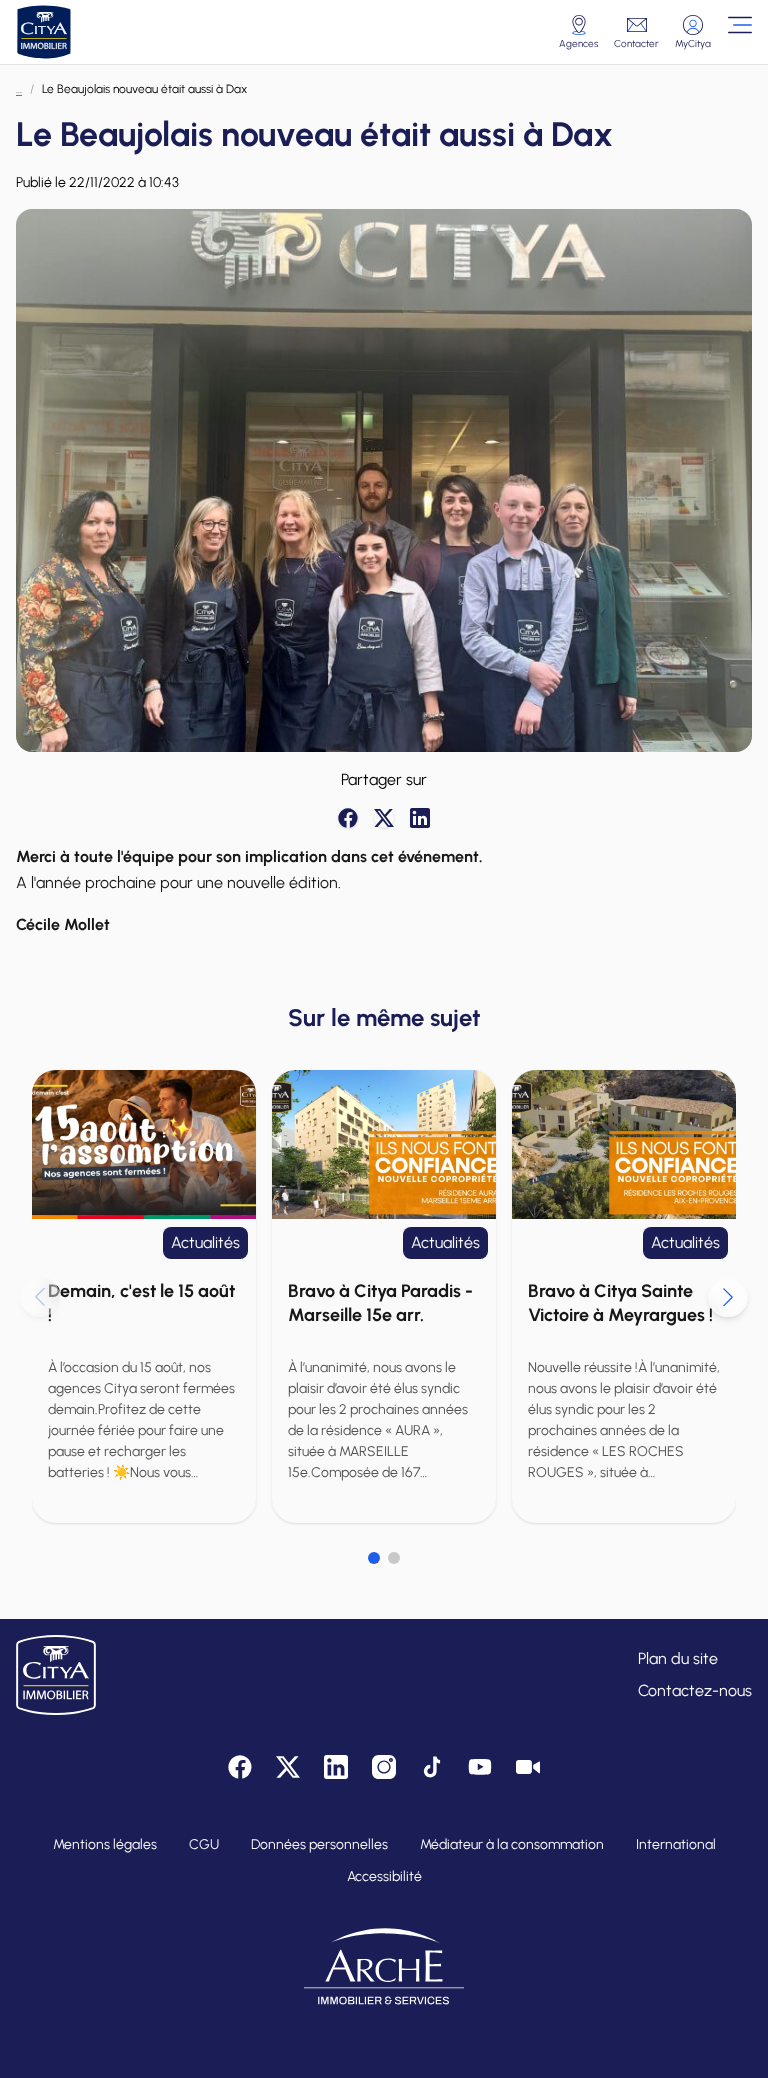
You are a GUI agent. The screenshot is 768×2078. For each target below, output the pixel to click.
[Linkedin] (420, 818)
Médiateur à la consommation (512, 1844)
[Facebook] (348, 818)
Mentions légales (105, 1844)
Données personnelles (319, 1844)
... (19, 89)
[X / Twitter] (384, 818)
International (676, 1844)
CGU (204, 1844)
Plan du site (678, 1658)
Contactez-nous (695, 1690)
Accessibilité (384, 1876)
